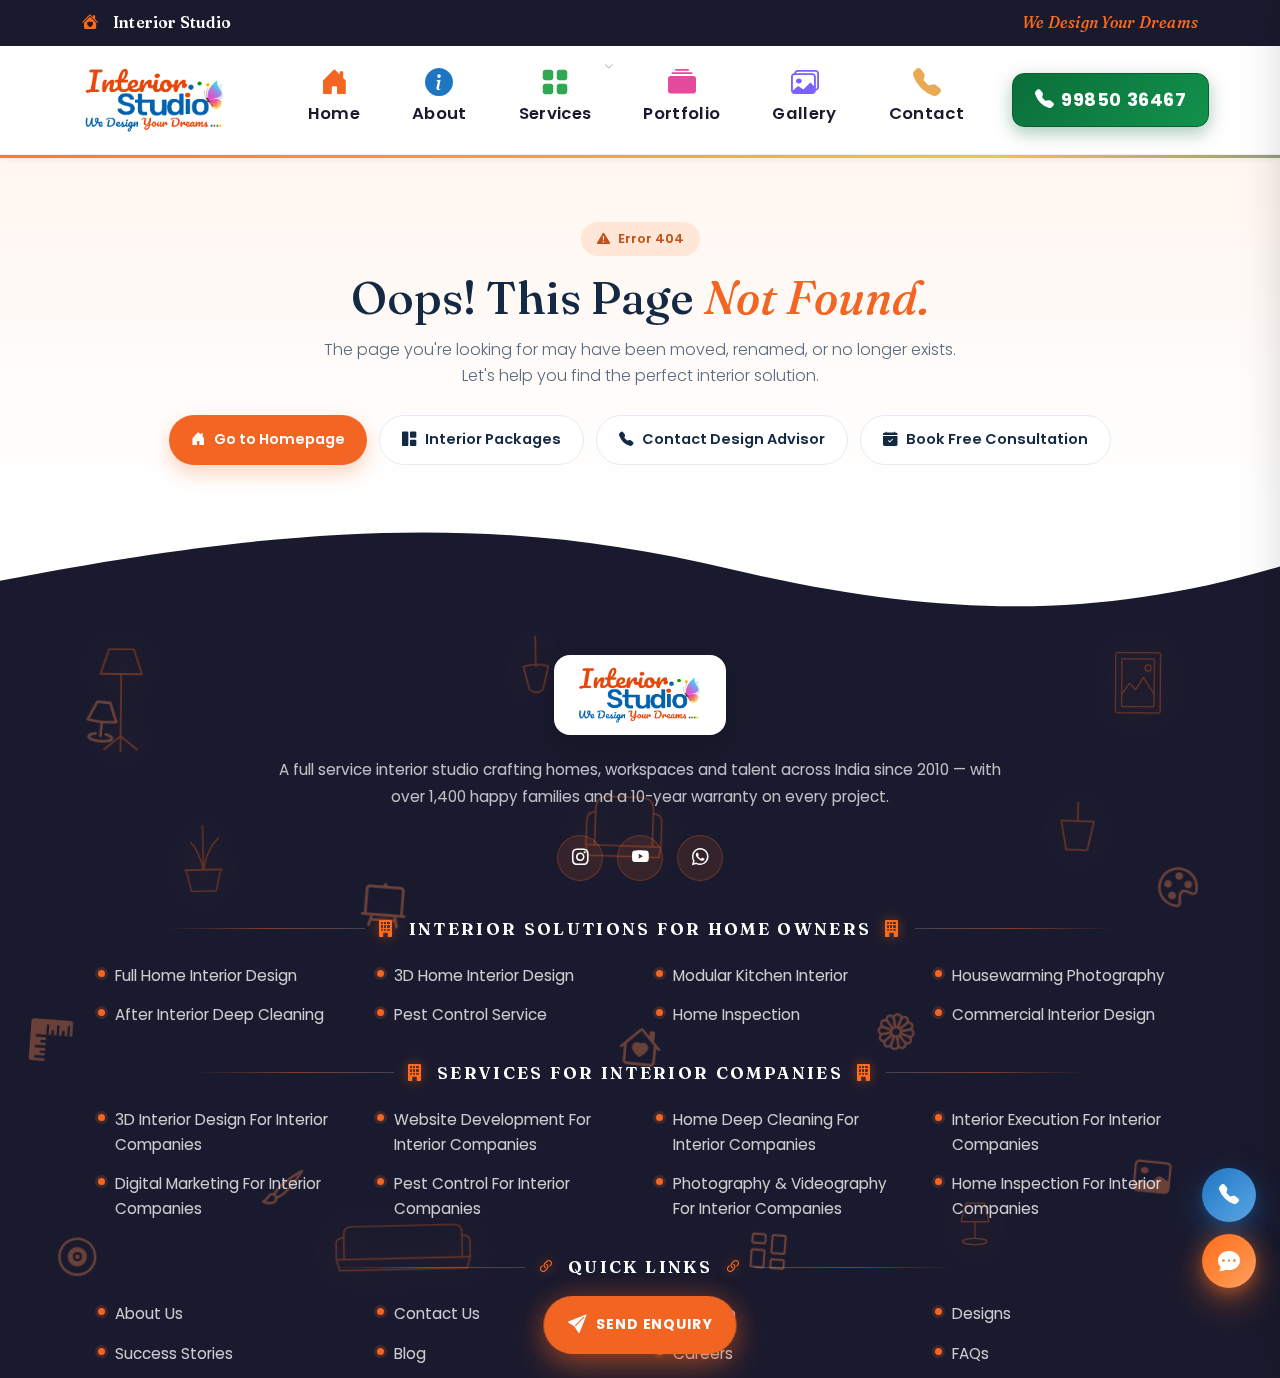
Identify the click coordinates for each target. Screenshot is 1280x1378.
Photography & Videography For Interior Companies (780, 1196)
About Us (149, 1313)
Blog (410, 1353)
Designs (981, 1313)
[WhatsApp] (700, 858)
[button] (555, 92)
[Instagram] (580, 858)
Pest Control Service (470, 1014)
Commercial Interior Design (1053, 1014)
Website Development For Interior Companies (492, 1132)
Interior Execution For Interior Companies (1056, 1132)
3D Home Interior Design (484, 975)
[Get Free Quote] (1229, 1261)
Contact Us (437, 1313)
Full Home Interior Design (206, 975)
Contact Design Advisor (733, 439)
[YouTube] (640, 858)
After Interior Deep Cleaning (219, 1014)
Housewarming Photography (1058, 975)
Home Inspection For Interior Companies (1056, 1196)
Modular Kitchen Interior (760, 975)
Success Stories (174, 1353)
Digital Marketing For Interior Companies (218, 1196)
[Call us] (1229, 1195)
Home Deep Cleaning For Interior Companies (766, 1132)
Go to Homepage (279, 439)
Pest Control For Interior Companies (482, 1196)
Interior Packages (493, 439)
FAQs (970, 1353)
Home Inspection (736, 1014)
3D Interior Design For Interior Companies (221, 1132)
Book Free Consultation (997, 439)
